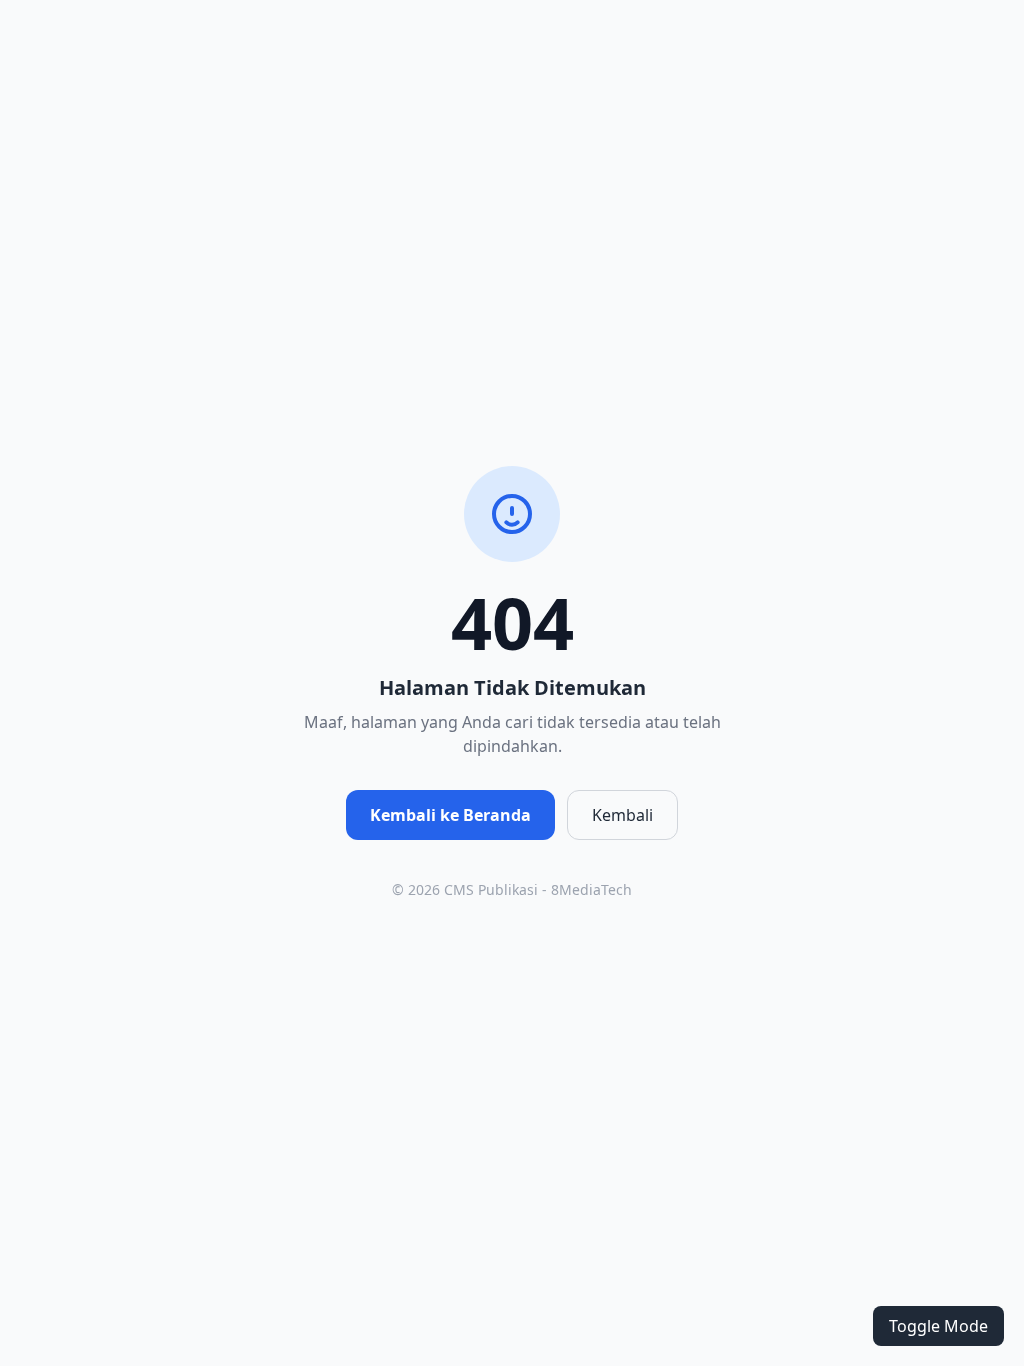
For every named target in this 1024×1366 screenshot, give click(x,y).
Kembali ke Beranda (450, 815)
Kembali (622, 815)
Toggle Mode (938, 1326)
